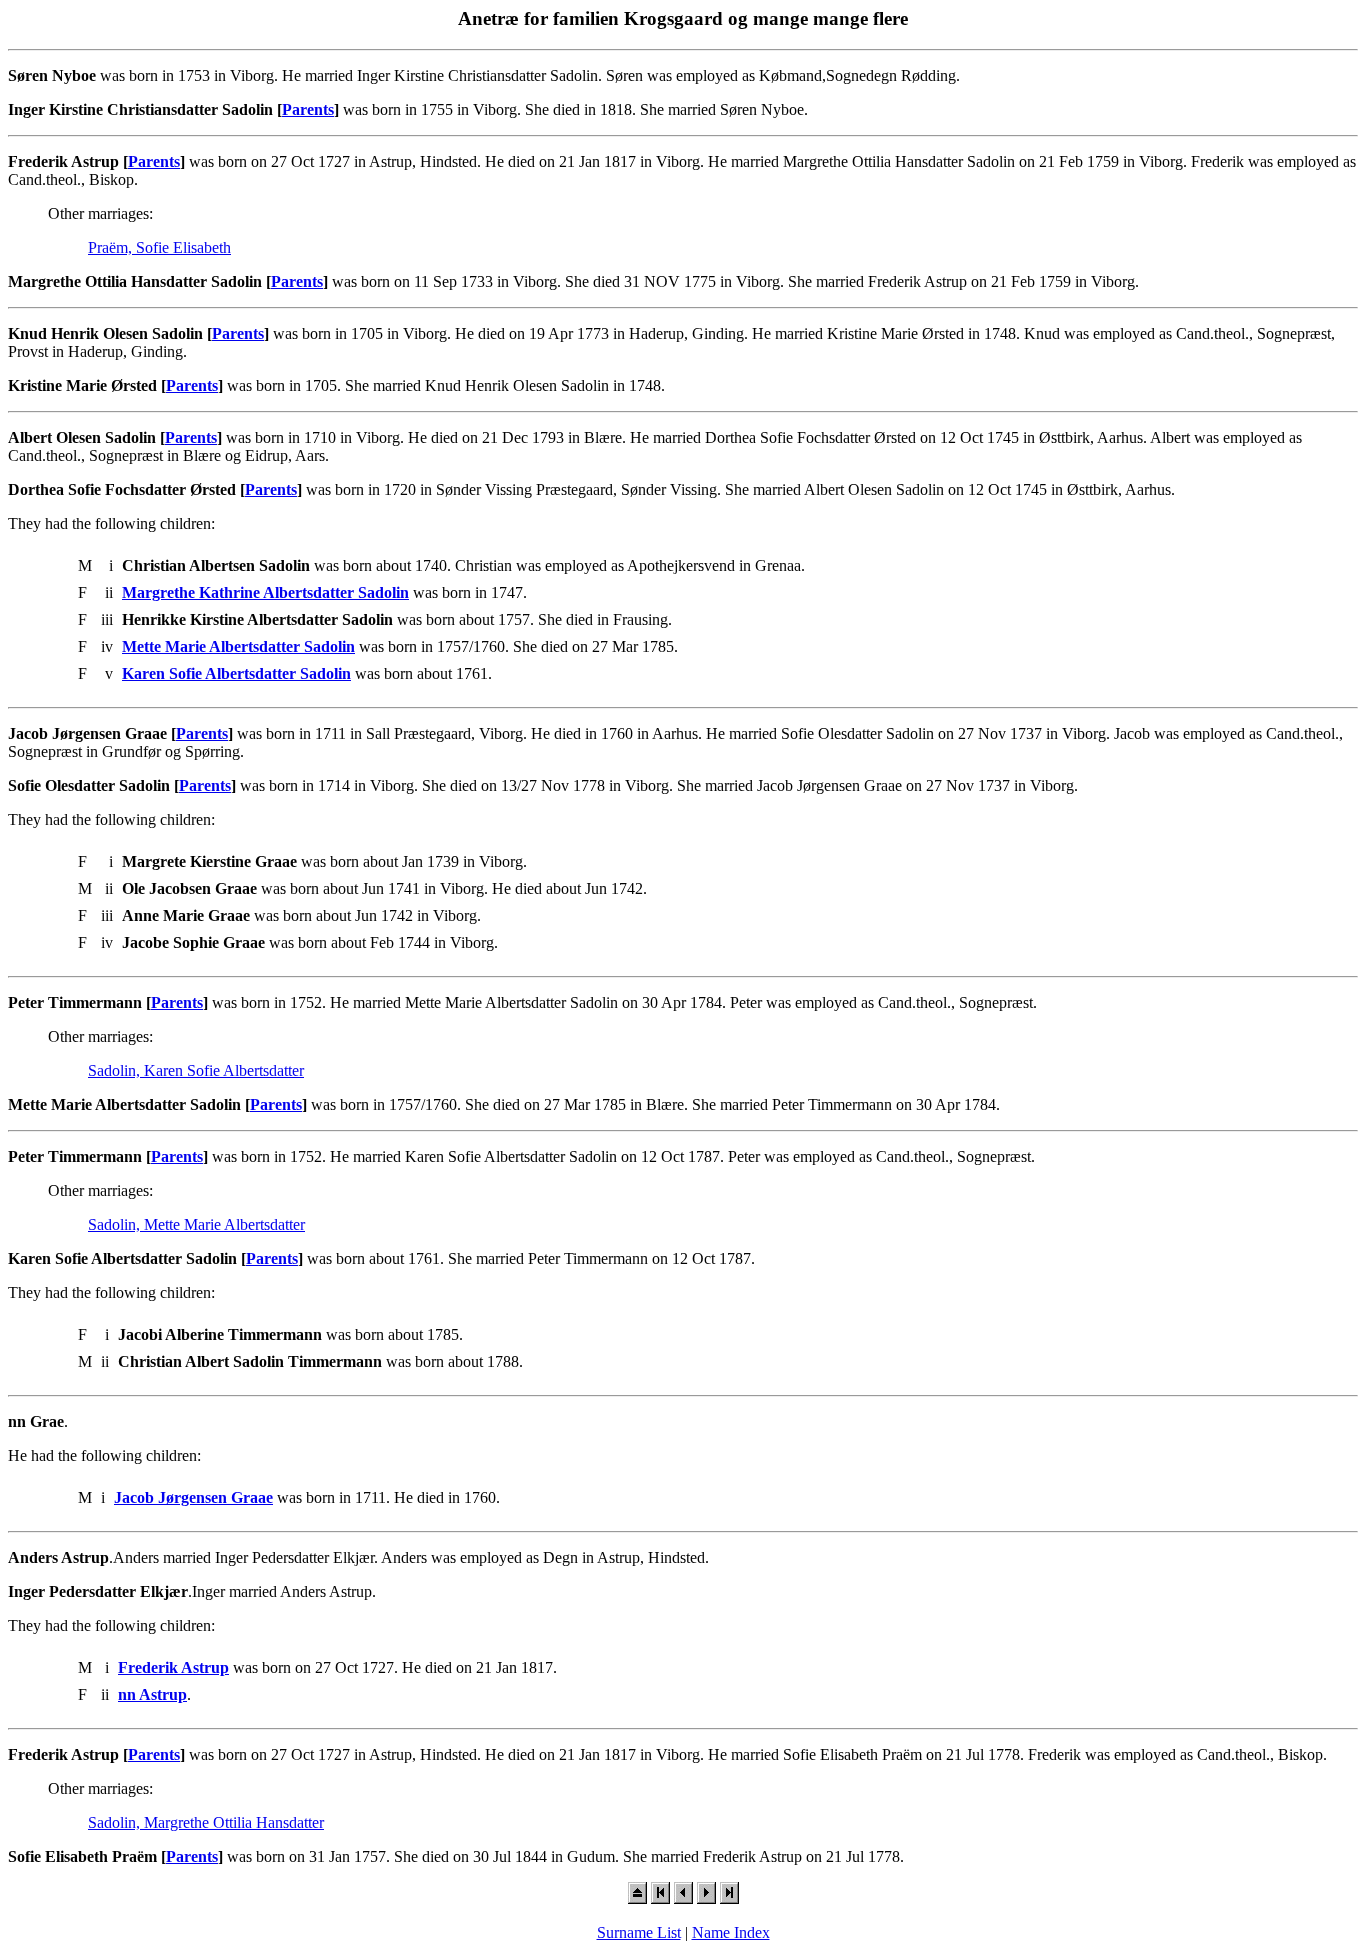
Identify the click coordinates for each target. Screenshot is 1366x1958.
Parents (308, 109)
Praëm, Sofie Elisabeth (159, 247)
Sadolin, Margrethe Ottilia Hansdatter (206, 1822)
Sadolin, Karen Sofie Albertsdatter (196, 1070)
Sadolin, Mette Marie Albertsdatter (196, 1224)
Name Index (731, 1932)
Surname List (639, 1932)
